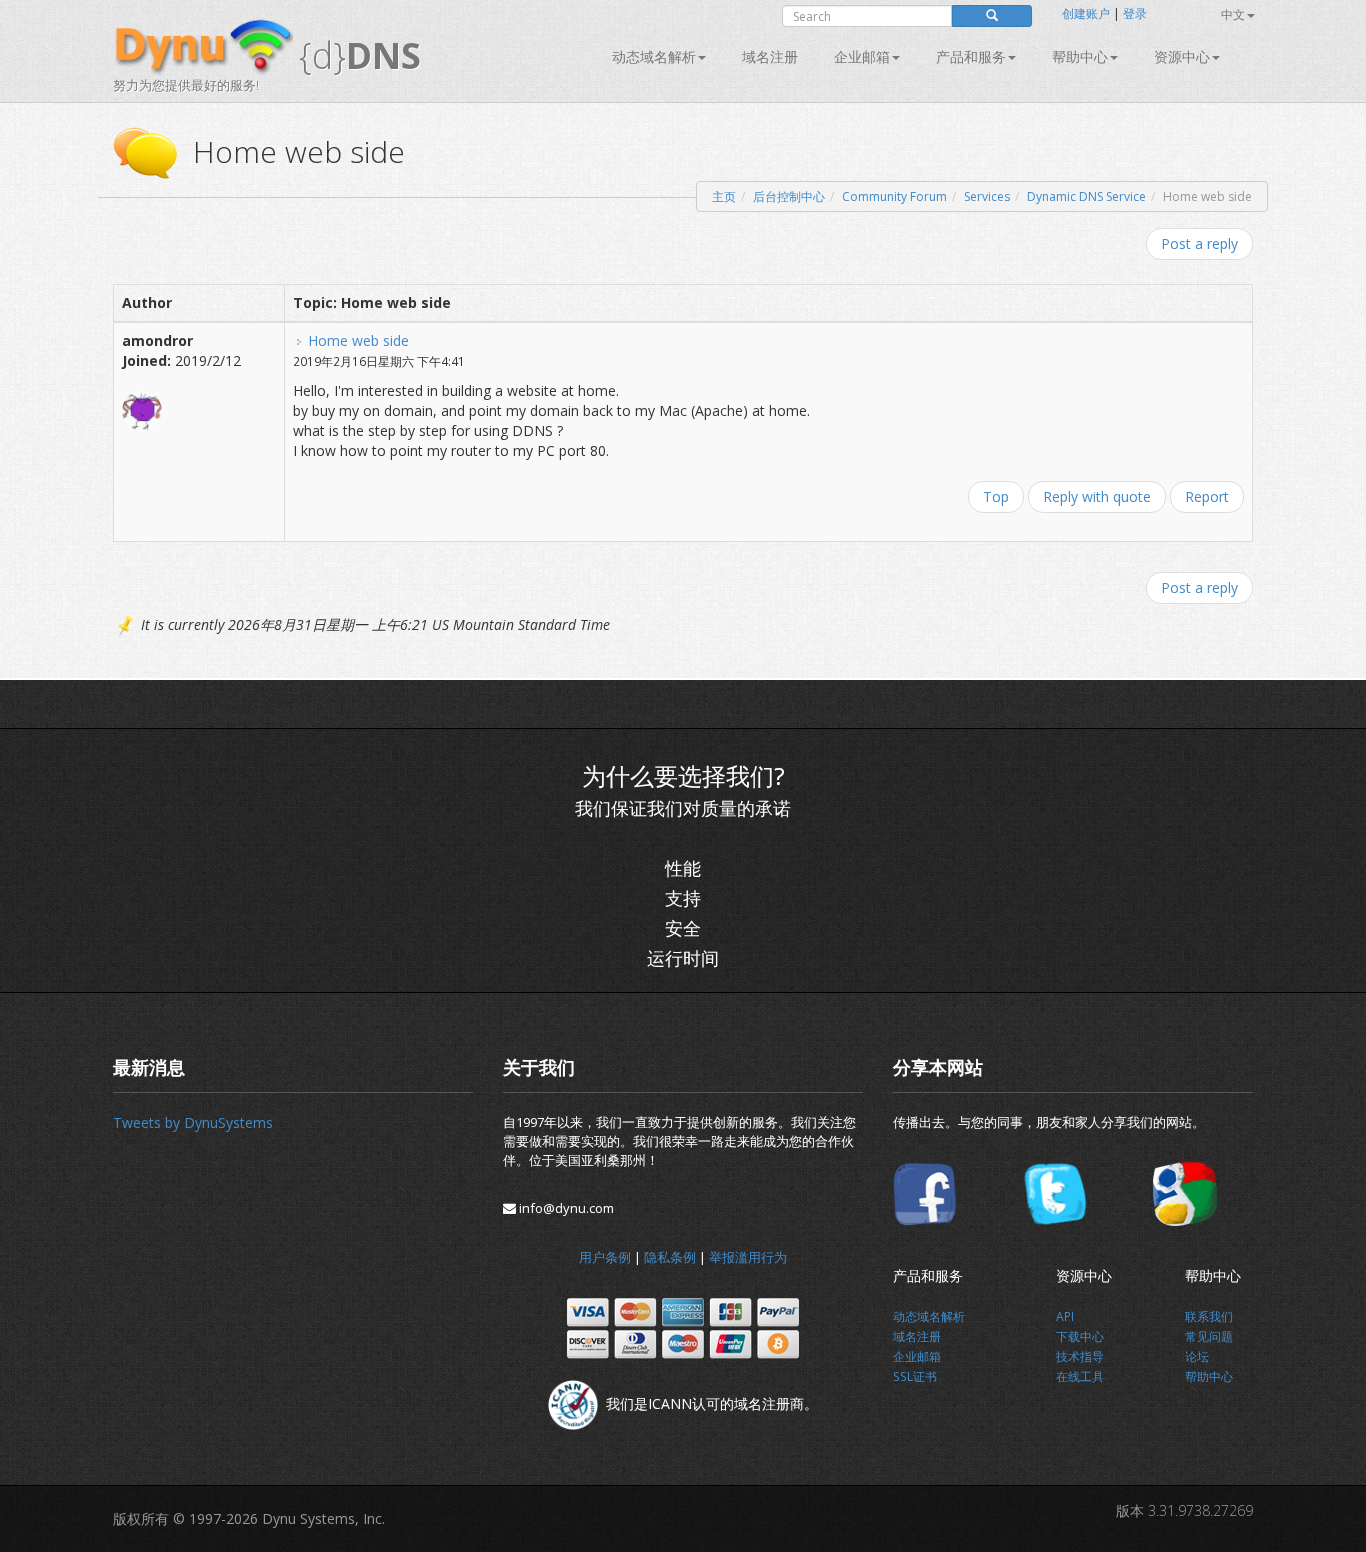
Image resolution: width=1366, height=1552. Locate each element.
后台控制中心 (789, 196)
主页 (724, 196)
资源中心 (1182, 56)
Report (1207, 496)
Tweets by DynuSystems (193, 1122)
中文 (1233, 14)
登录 (1135, 13)
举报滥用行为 (748, 1257)
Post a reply (1199, 243)
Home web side (358, 340)
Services (987, 196)
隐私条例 (670, 1257)
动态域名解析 (654, 56)
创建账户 (1086, 13)
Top (996, 496)
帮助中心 (1080, 56)
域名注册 (770, 56)
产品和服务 (971, 56)
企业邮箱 (862, 56)
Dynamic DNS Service (1086, 196)
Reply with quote (1097, 496)
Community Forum (894, 196)
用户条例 (605, 1257)
